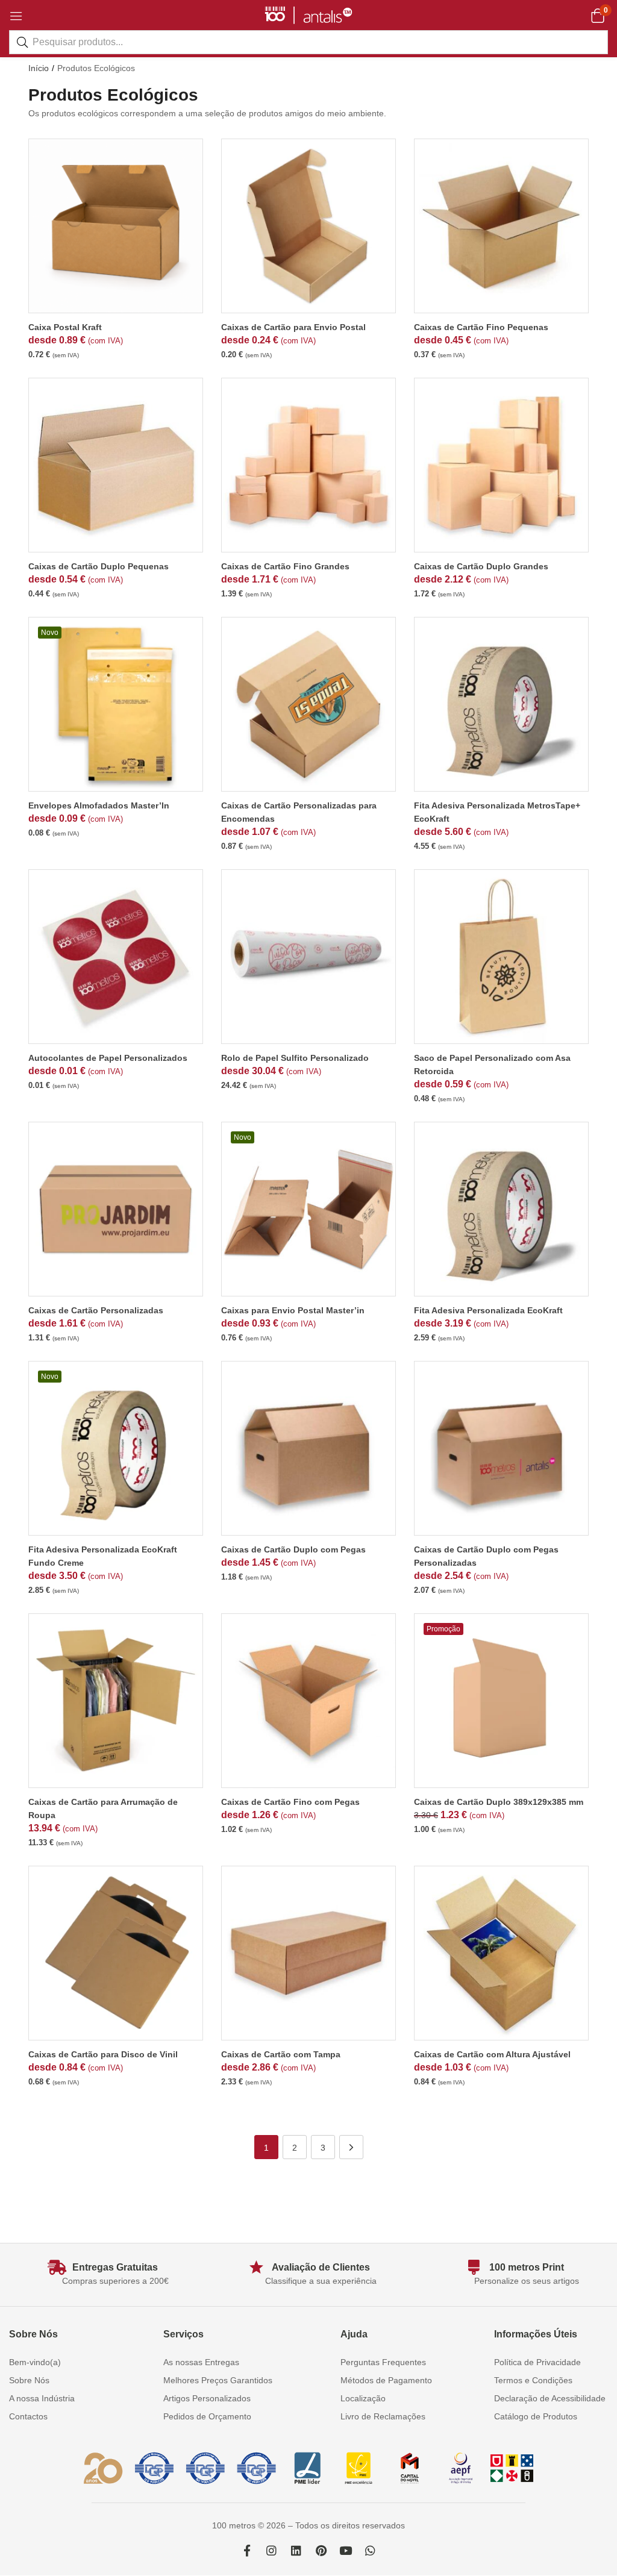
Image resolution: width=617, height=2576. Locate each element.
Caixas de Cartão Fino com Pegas (290, 1802)
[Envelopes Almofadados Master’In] (116, 704)
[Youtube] (346, 2550)
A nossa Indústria (42, 2398)
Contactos (28, 2416)
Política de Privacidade (537, 2362)
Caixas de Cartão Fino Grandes (285, 566)
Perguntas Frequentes (383, 2362)
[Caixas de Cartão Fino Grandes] (308, 465)
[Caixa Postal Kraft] (116, 226)
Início (39, 68)
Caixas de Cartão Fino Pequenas (481, 327)
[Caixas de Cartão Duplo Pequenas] (116, 465)
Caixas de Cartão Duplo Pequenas (99, 566)
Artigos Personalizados (207, 2398)
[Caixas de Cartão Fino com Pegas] (308, 1701)
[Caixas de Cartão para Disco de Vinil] (116, 1953)
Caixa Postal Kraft (65, 327)
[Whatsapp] (370, 2550)
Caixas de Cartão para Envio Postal (293, 327)
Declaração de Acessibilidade (550, 2398)
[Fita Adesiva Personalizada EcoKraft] (501, 1209)
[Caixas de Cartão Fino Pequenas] (501, 226)
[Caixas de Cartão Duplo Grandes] (501, 465)
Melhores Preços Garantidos (218, 2380)
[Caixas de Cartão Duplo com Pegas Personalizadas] (501, 1448)
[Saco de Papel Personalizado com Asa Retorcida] (501, 957)
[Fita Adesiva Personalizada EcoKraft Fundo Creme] (116, 1448)
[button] (597, 15)
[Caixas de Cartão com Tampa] (308, 1953)
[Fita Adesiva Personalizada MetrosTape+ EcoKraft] (501, 704)
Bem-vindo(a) (35, 2362)
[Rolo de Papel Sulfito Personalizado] (308, 957)
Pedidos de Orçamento (207, 2416)
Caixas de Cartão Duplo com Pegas (293, 1549)
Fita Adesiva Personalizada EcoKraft (488, 1310)
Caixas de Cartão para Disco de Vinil (103, 2054)
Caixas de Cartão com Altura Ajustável (492, 2054)
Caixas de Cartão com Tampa (281, 2054)
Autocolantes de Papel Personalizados (108, 1058)
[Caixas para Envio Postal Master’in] (308, 1209)
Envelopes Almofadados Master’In (99, 805)
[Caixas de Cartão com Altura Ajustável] (501, 1953)
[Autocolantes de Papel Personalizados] (116, 957)
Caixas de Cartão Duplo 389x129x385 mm (499, 1802)
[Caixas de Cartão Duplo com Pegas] (308, 1448)
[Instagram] (271, 2550)
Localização (363, 2398)
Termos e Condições (533, 2380)
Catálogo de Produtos (536, 2416)
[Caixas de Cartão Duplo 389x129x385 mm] (501, 1701)
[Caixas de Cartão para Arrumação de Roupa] (116, 1701)
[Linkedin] (296, 2550)
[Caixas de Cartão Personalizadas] (116, 1209)
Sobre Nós (29, 2380)
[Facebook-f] (247, 2550)
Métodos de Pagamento (386, 2380)
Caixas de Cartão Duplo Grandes (481, 566)
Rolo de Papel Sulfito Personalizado (295, 1058)
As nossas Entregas (201, 2362)
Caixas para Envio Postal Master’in (293, 1310)
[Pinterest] (321, 2550)
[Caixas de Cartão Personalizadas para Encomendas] (308, 704)
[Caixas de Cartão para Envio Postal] (308, 226)
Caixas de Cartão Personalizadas (96, 1310)
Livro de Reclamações (383, 2416)
